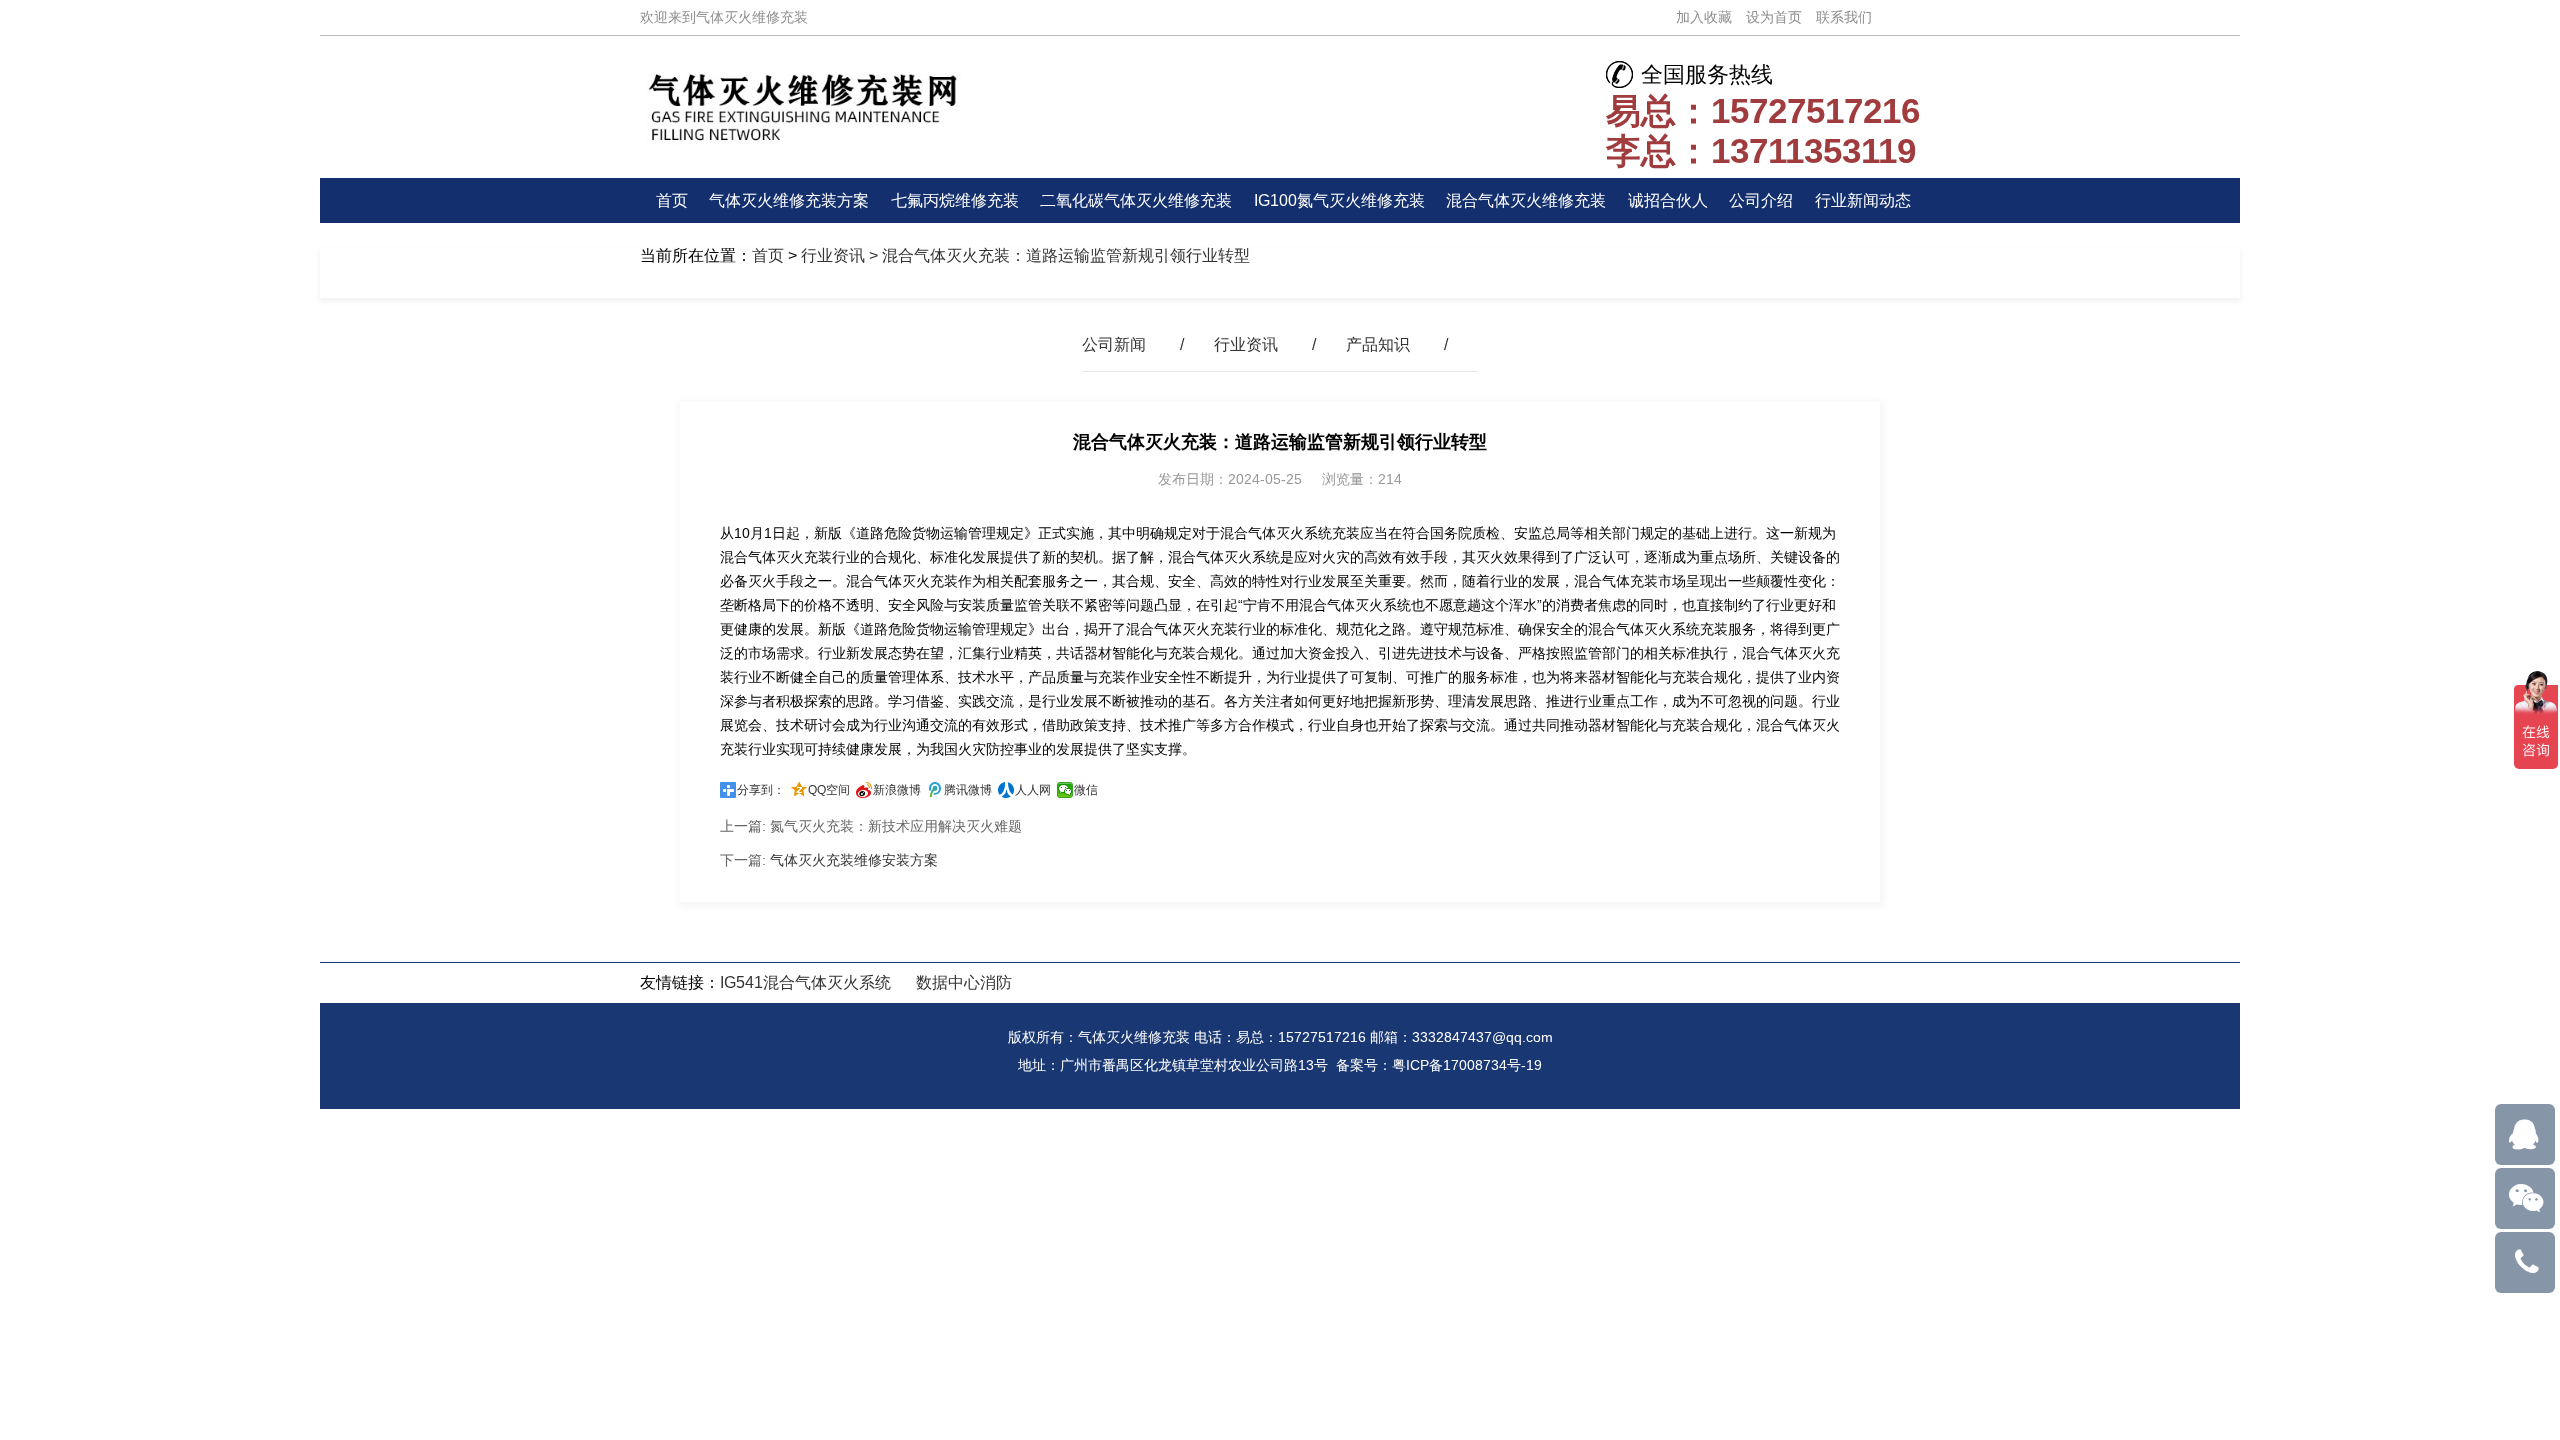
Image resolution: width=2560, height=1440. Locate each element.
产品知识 (1378, 344)
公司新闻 (1114, 344)
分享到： (761, 790)
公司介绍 (1761, 200)
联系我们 (1844, 17)
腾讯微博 (968, 790)
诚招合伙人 (1668, 200)
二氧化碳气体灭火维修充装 (1136, 200)
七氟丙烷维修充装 (955, 200)
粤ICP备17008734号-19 (1467, 1065)
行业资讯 (833, 255)
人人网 (1033, 790)
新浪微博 (897, 790)
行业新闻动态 (1863, 200)
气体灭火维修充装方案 (789, 200)
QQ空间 (829, 790)
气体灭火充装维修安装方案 (854, 860)
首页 (672, 200)
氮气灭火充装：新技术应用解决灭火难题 (896, 826)
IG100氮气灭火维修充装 (1339, 200)
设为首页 (1774, 17)
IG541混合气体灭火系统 (805, 982)
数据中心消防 (964, 982)
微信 (1086, 790)
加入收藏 (1704, 17)
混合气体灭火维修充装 (1526, 200)
